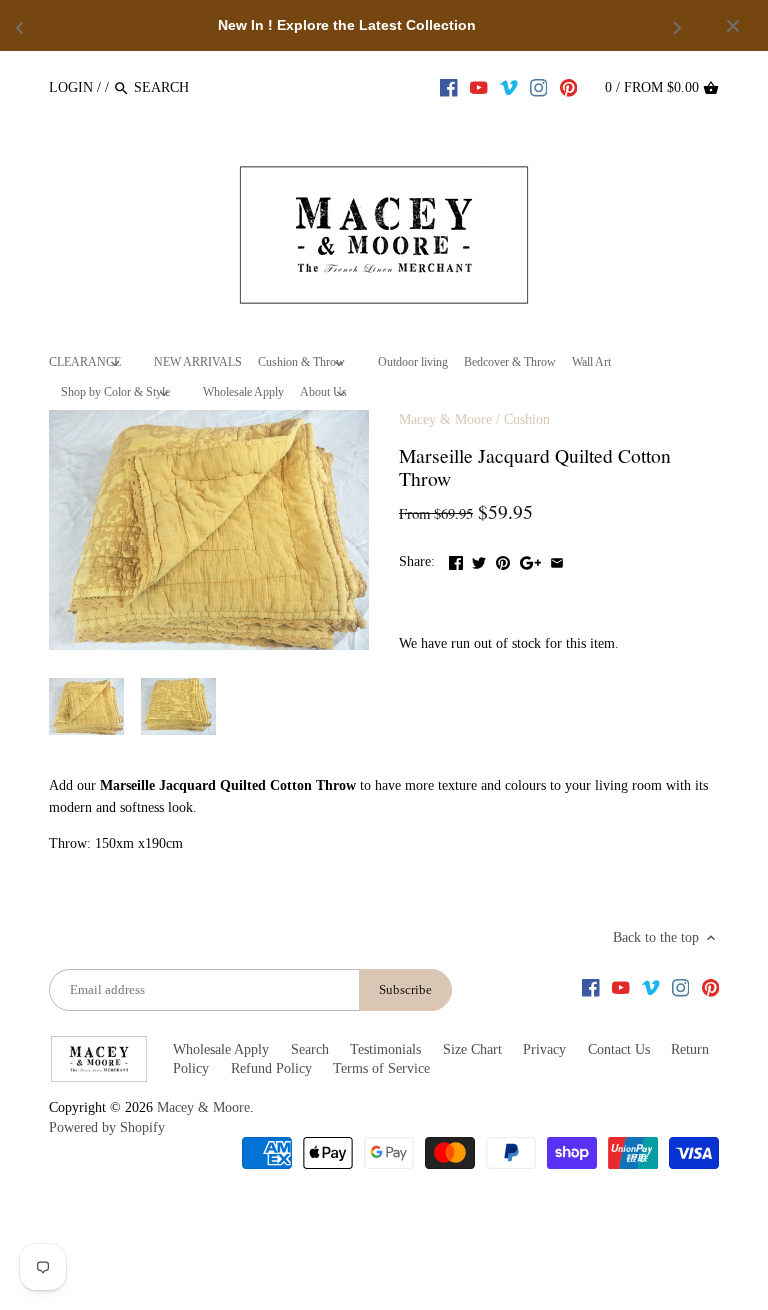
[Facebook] (449, 87)
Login (71, 87)
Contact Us (619, 1049)
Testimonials (385, 1049)
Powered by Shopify (107, 1127)
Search (310, 1049)
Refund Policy (271, 1068)
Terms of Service (381, 1068)
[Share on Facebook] (456, 559)
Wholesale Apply (221, 1049)
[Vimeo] (509, 87)
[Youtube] (479, 87)
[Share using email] (557, 559)
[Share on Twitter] (479, 559)
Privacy (544, 1049)
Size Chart (472, 1049)
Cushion (527, 419)
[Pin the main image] (503, 559)
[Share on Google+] (530, 559)
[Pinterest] (569, 87)
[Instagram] (539, 87)
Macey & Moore (445, 419)
